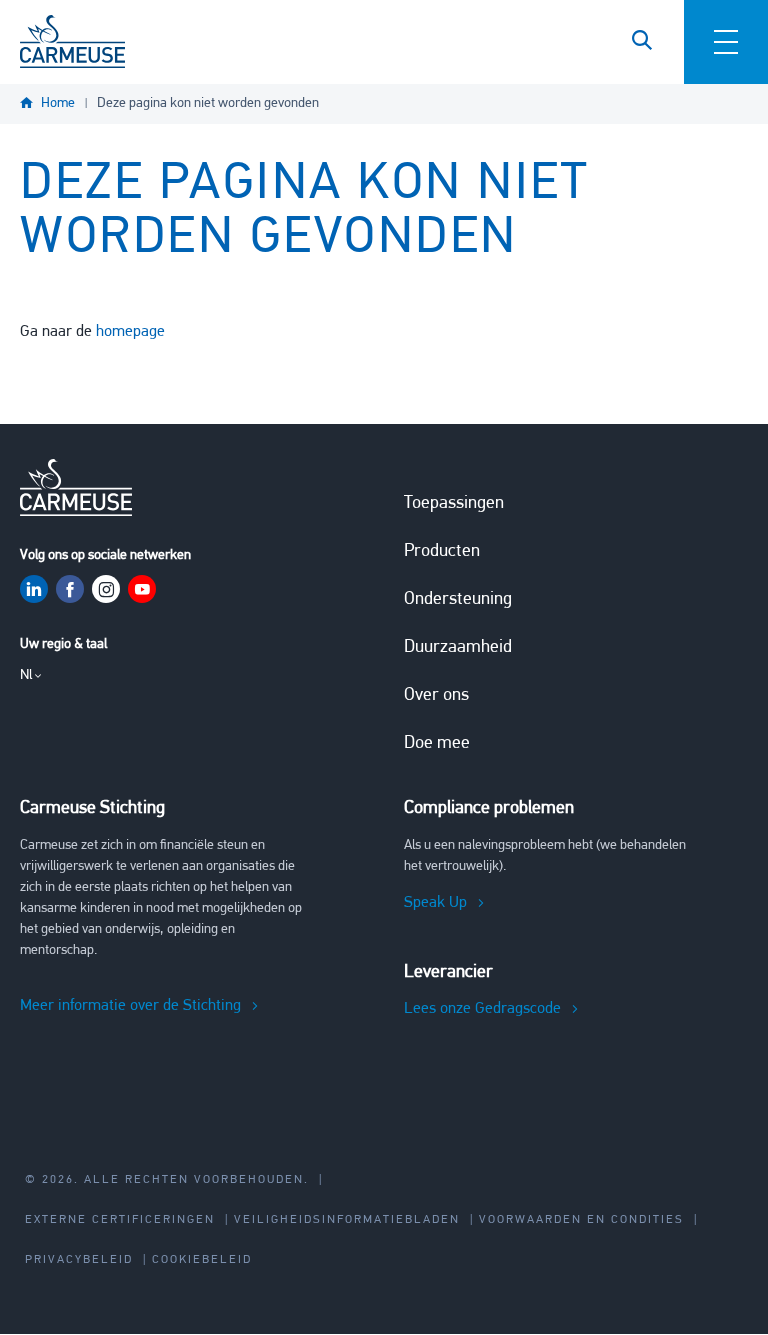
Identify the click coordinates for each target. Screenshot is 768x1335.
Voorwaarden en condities (581, 1220)
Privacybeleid (79, 1260)
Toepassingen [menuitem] (454, 504)
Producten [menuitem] (442, 552)
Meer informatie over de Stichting (130, 1006)
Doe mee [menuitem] (437, 744)
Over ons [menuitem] (436, 696)
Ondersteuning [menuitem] (458, 600)
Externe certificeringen (120, 1220)
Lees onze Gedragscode (482, 1009)
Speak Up (435, 903)
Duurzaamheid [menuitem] (458, 648)
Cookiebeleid (202, 1260)
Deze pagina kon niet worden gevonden (208, 103)
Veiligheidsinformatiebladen (347, 1220)
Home (58, 103)
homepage (130, 332)
